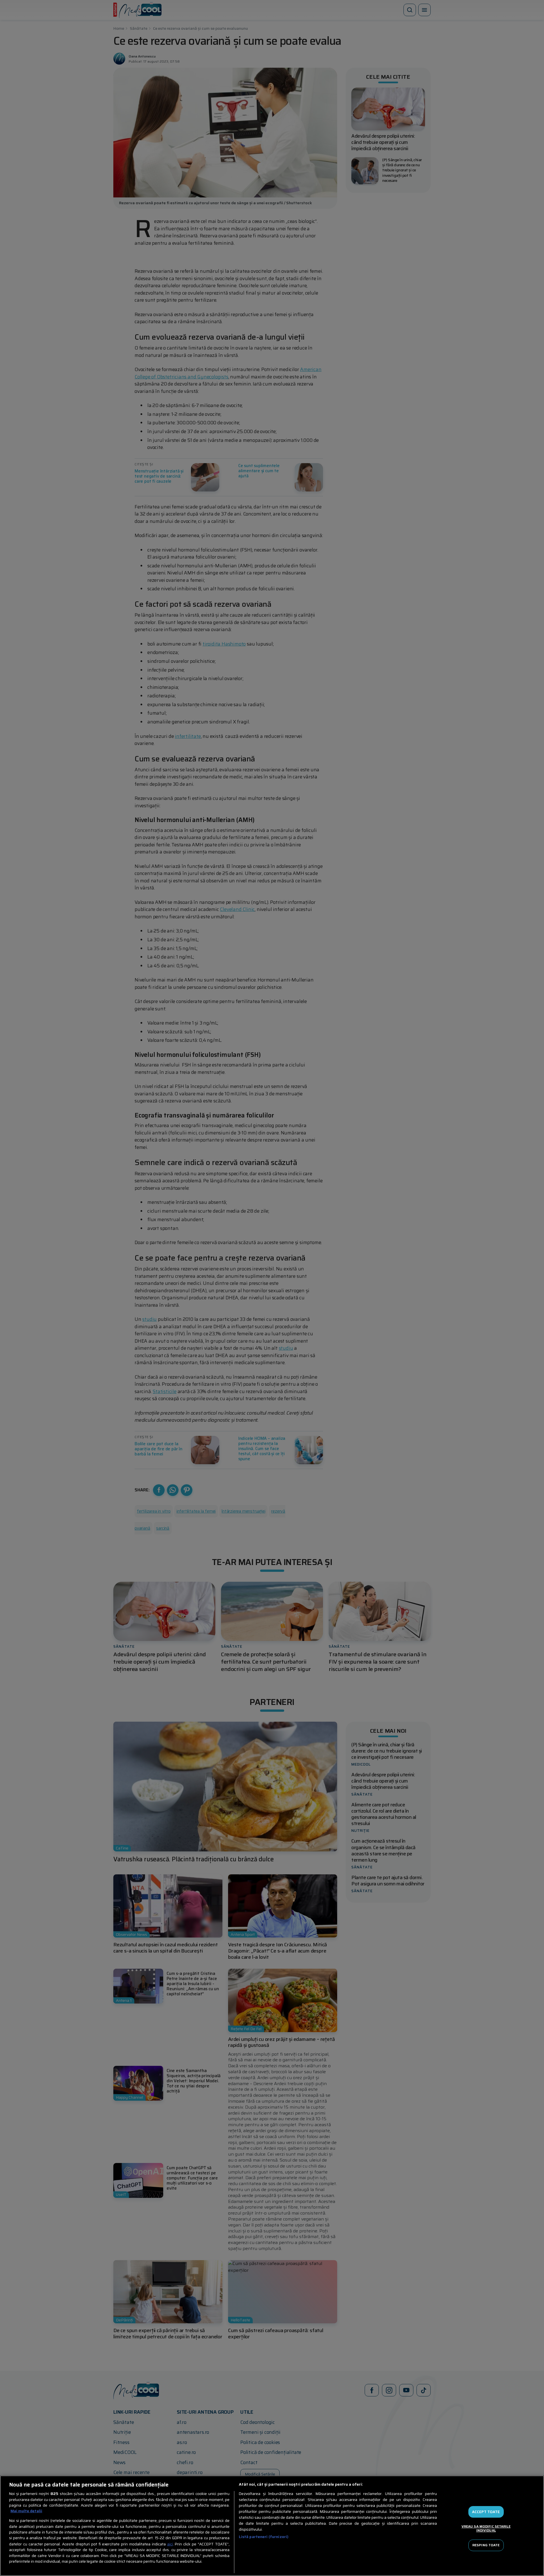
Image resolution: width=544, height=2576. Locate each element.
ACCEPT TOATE (486, 2512)
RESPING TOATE (486, 2545)
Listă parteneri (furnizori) (264, 2537)
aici (170, 2544)
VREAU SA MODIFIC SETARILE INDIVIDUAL (486, 2528)
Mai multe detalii (26, 2511)
